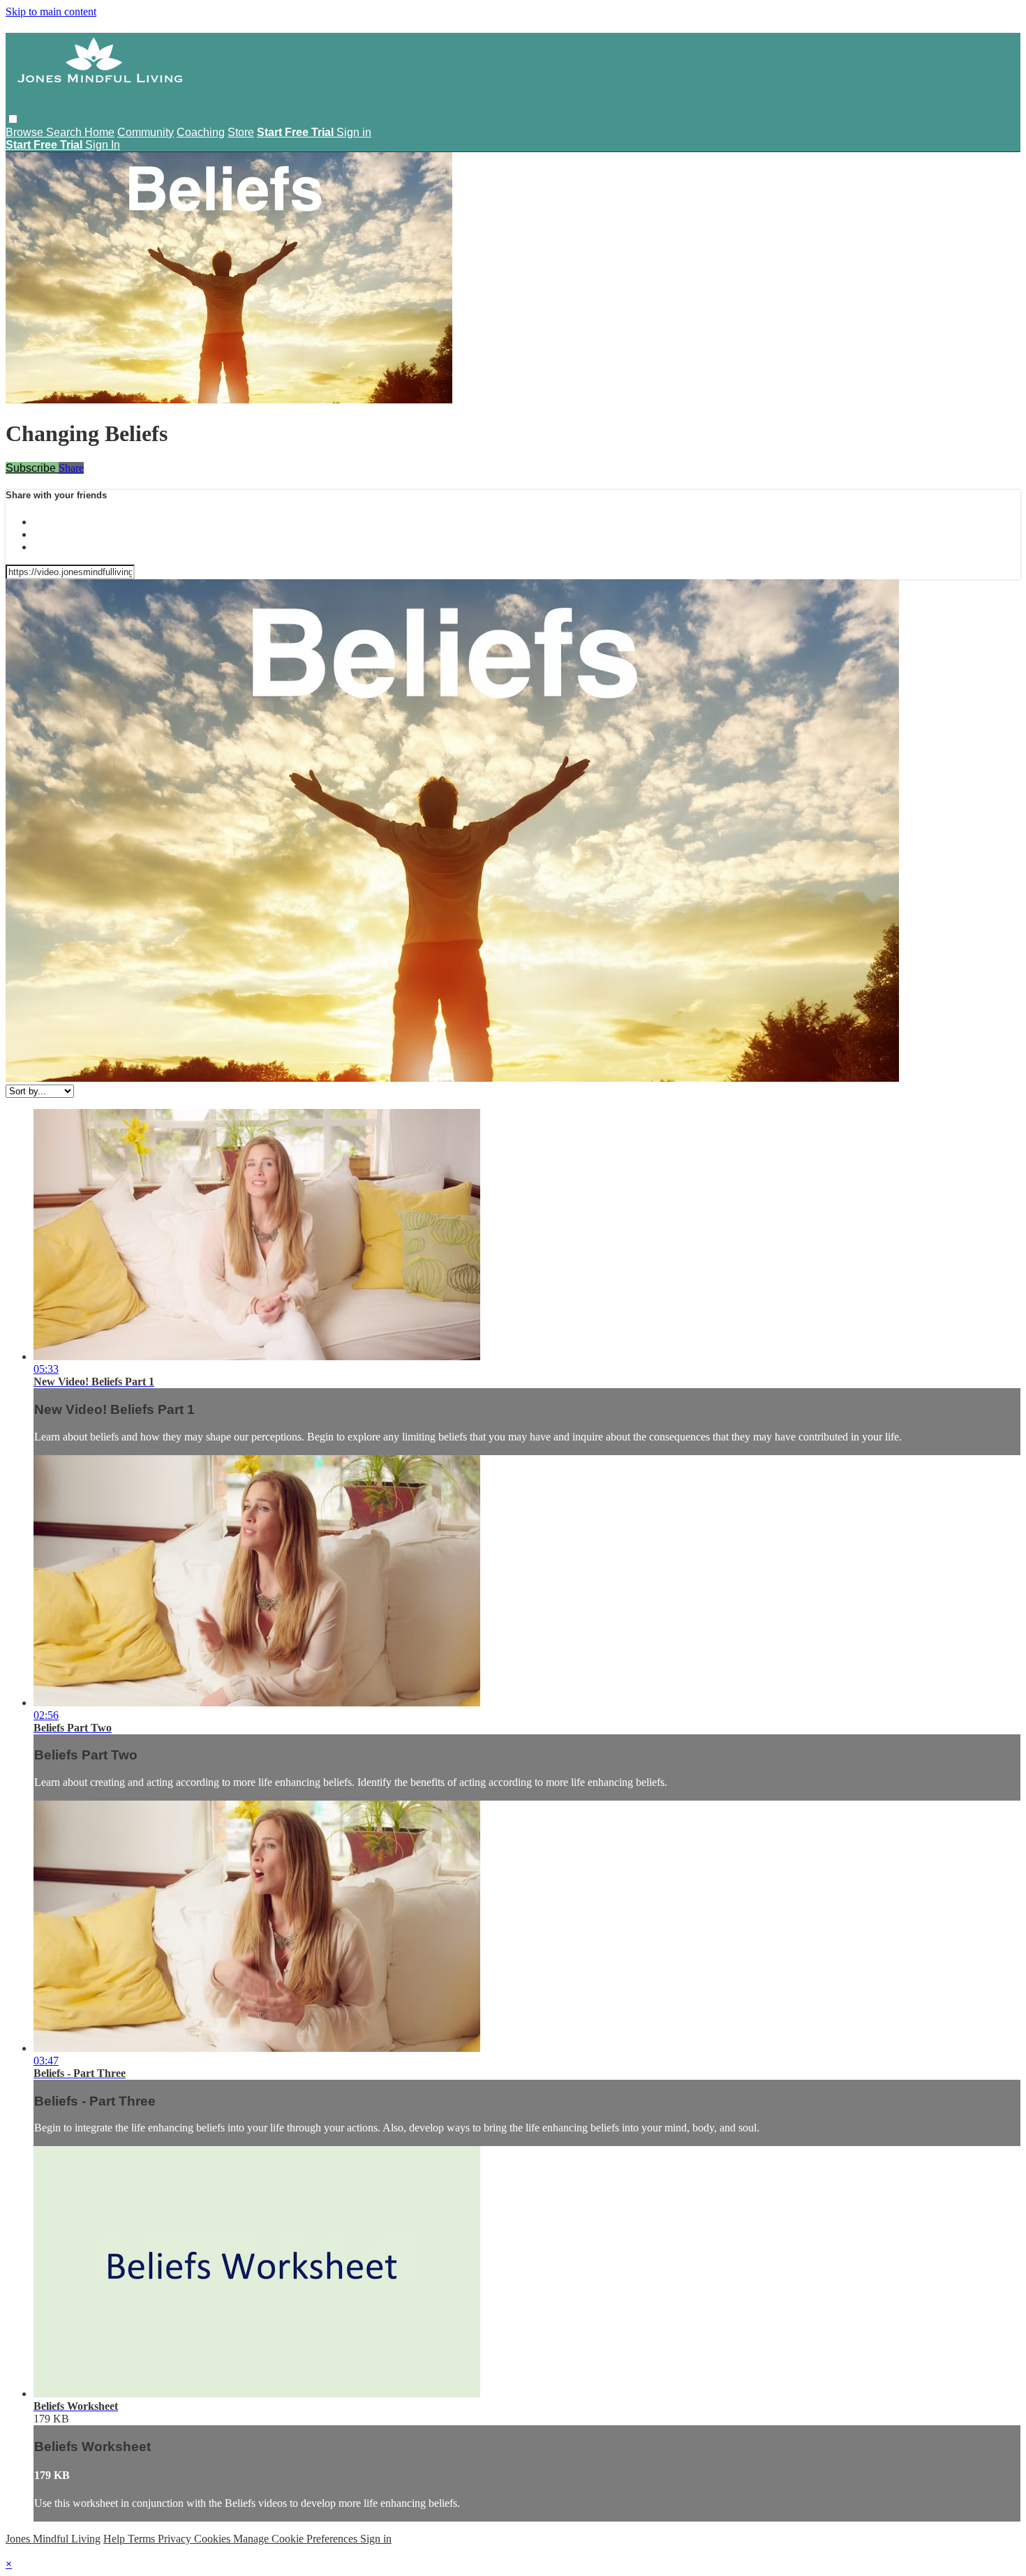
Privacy (176, 2539)
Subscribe (32, 468)
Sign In (103, 145)
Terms (143, 2539)
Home (99, 132)
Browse (26, 132)
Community (146, 132)
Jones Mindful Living (53, 2539)
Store (241, 132)
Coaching (201, 132)
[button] (13, 119)
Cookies (214, 2539)
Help (116, 2539)
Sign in (354, 132)
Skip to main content (51, 12)
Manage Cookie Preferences (297, 2539)
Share (71, 468)
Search (65, 132)
